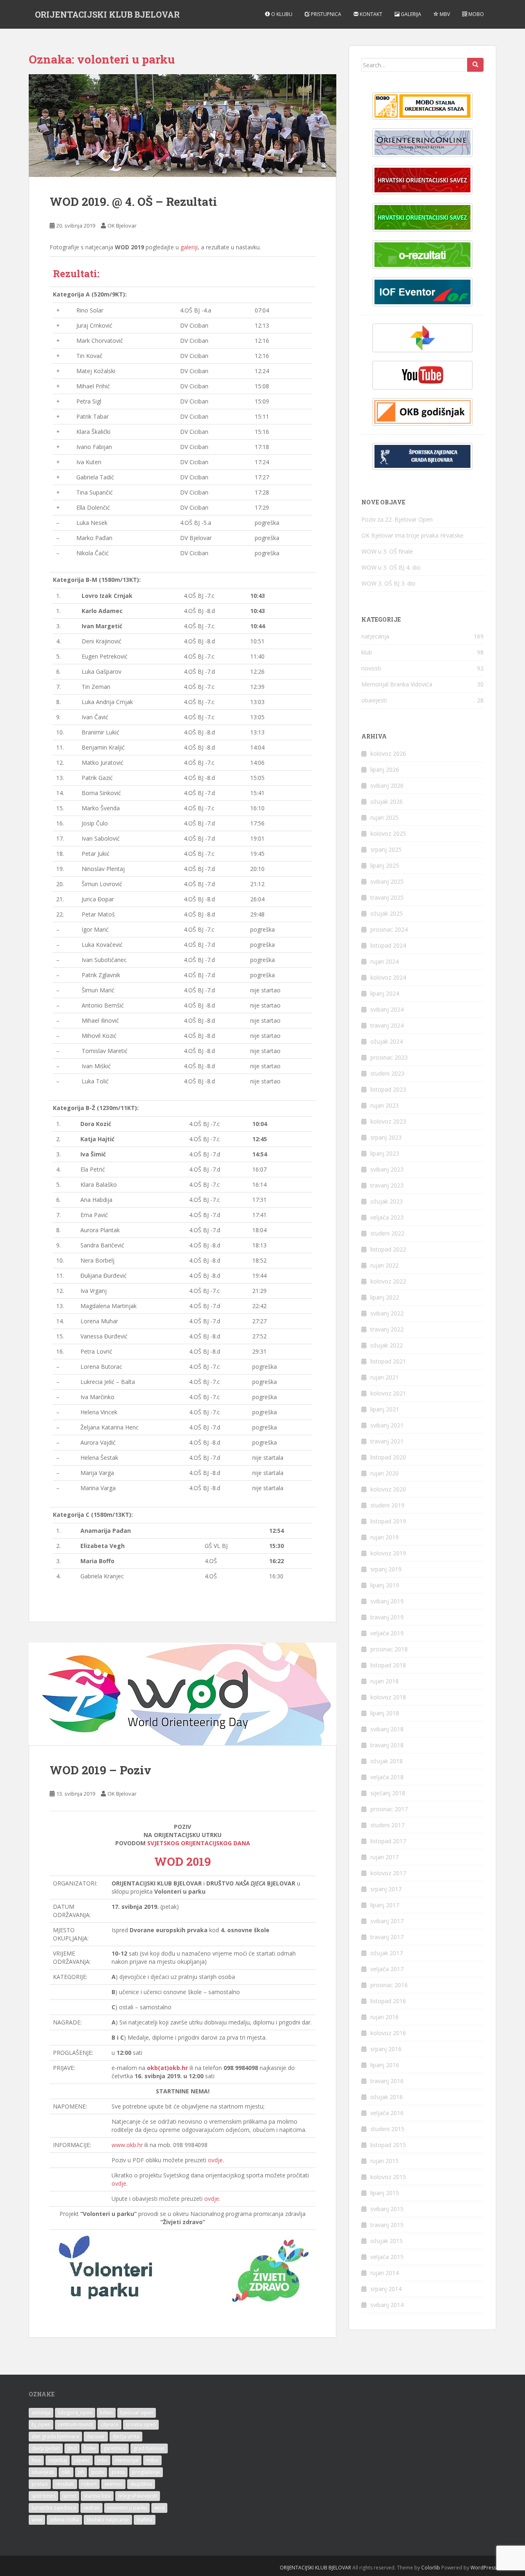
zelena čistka (64, 2520)
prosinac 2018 (389, 1649)
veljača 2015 (387, 2257)
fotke (90, 2448)
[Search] (475, 65)
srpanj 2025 (386, 849)
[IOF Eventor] (422, 292)
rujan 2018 (385, 1681)
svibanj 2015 (387, 2209)
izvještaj (58, 2460)
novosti (371, 668)
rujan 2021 (385, 1377)
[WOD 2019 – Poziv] (183, 1694)
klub (367, 652)
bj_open (41, 2424)
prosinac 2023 (389, 1057)
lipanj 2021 (385, 1409)
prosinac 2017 (389, 1809)
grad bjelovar (149, 2448)
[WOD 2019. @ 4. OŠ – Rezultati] (183, 125)
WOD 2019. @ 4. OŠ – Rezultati (133, 202)
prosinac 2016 (389, 1985)
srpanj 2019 (386, 1569)
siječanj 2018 (388, 1793)
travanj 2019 (387, 1617)
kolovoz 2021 (388, 1393)
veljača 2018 (387, 1777)
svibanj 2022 (387, 1313)
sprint (70, 2496)
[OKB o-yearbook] (422, 412)
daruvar (96, 2436)
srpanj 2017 (386, 1889)
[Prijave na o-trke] (422, 143)
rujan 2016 (385, 2017)
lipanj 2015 (385, 2193)
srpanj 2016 (386, 2049)
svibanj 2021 (387, 1425)
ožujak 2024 (387, 1041)
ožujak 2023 (387, 1201)
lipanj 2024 (385, 993)
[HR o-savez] (422, 180)
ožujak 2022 (387, 1345)
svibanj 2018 (387, 1729)
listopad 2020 (388, 1457)
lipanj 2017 (385, 1905)
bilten (106, 2413)
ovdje (215, 2160)
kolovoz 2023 (388, 1121)
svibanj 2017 (387, 1921)
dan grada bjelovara (55, 2436)
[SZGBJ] (422, 457)
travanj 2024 (387, 1025)
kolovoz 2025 (388, 833)
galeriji (189, 247)
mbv (102, 2460)
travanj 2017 (387, 1937)
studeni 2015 (387, 2129)
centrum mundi (75, 2424)
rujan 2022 (385, 1265)
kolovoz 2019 (388, 1553)
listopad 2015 (388, 2145)
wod (159, 2508)
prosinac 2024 (389, 929)
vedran (91, 2508)
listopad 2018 (388, 1665)
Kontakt (370, 14)
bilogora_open (75, 2413)
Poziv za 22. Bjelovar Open (397, 519)
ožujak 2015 (387, 2241)
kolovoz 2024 (388, 977)
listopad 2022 (388, 1249)
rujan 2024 (385, 961)
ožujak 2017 (387, 1953)
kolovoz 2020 (388, 1489)
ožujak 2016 (387, 2097)
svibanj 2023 (387, 1169)
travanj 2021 (387, 1441)
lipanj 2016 (385, 2065)
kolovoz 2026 (388, 753)
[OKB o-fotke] (422, 338)
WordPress (483, 2568)
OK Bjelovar (122, 226)
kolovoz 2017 (388, 1873)
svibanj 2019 (387, 1601)
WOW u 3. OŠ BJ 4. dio (391, 567)
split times (43, 2496)
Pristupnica (325, 14)
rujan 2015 (385, 2161)
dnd (72, 2448)
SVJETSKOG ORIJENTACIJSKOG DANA (199, 1843)
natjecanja (375, 636)
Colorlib (431, 2568)
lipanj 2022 (385, 1297)
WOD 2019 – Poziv (100, 1770)
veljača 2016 (387, 2113)
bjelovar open (137, 2413)
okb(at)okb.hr (167, 2068)
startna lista (97, 2496)
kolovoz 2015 (388, 2177)
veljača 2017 (387, 1969)
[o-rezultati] (422, 255)
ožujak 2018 (387, 1761)
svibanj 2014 (387, 2305)
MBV (444, 14)
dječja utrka (126, 2436)
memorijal (127, 2460)
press (118, 2472)
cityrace (110, 2424)
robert (89, 2484)
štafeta (145, 2520)
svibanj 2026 (387, 785)
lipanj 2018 (385, 1713)
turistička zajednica (54, 2508)
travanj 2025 (387, 897)
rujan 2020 (385, 1473)
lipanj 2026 (385, 769)
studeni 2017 (387, 1825)
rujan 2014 (385, 2273)
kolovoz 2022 (388, 1281)
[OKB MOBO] (422, 106)
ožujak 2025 (387, 913)
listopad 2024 (388, 945)
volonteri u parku (127, 2508)
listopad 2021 (388, 1361)
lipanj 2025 (385, 865)
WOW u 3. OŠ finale (387, 551)
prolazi (40, 2484)
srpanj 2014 (386, 2289)
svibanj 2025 (387, 881)
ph (81, 2472)
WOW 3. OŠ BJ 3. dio (388, 583)
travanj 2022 (387, 1329)
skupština (141, 2484)
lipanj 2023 (385, 1153)
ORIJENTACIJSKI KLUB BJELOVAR (107, 14)
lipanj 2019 (385, 1585)
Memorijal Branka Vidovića (397, 684)
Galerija (410, 14)
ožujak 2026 (387, 801)
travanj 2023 (387, 1185)
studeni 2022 (387, 1233)
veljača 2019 (387, 1633)
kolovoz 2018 (388, 1697)
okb (66, 2472)
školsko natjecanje (108, 2520)
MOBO (476, 14)
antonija (41, 2413)
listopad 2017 (388, 1841)
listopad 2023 (388, 1089)
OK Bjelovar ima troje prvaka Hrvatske (412, 535)
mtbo (152, 2460)
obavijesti (374, 700)
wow (37, 2520)
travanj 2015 (387, 2225)
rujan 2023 (385, 1105)
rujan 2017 (385, 1857)
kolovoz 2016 (388, 2033)
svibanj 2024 (387, 1009)
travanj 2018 (387, 1745)
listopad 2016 (388, 2001)
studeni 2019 (387, 1505)
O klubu (281, 14)
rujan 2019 (385, 1537)
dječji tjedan (46, 2448)
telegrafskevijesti (138, 2496)
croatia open (141, 2424)
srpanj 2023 (386, 1137)
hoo (36, 2460)
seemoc (113, 2484)
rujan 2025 (385, 817)
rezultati (65, 2484)
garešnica (115, 2448)
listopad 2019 (388, 1521)
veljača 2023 (387, 1217)
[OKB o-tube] (422, 375)
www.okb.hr (127, 2145)
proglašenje (146, 2472)
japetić (82, 2460)
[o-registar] (422, 217)
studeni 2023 (387, 1073)
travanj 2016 (387, 2081)
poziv (98, 2472)
